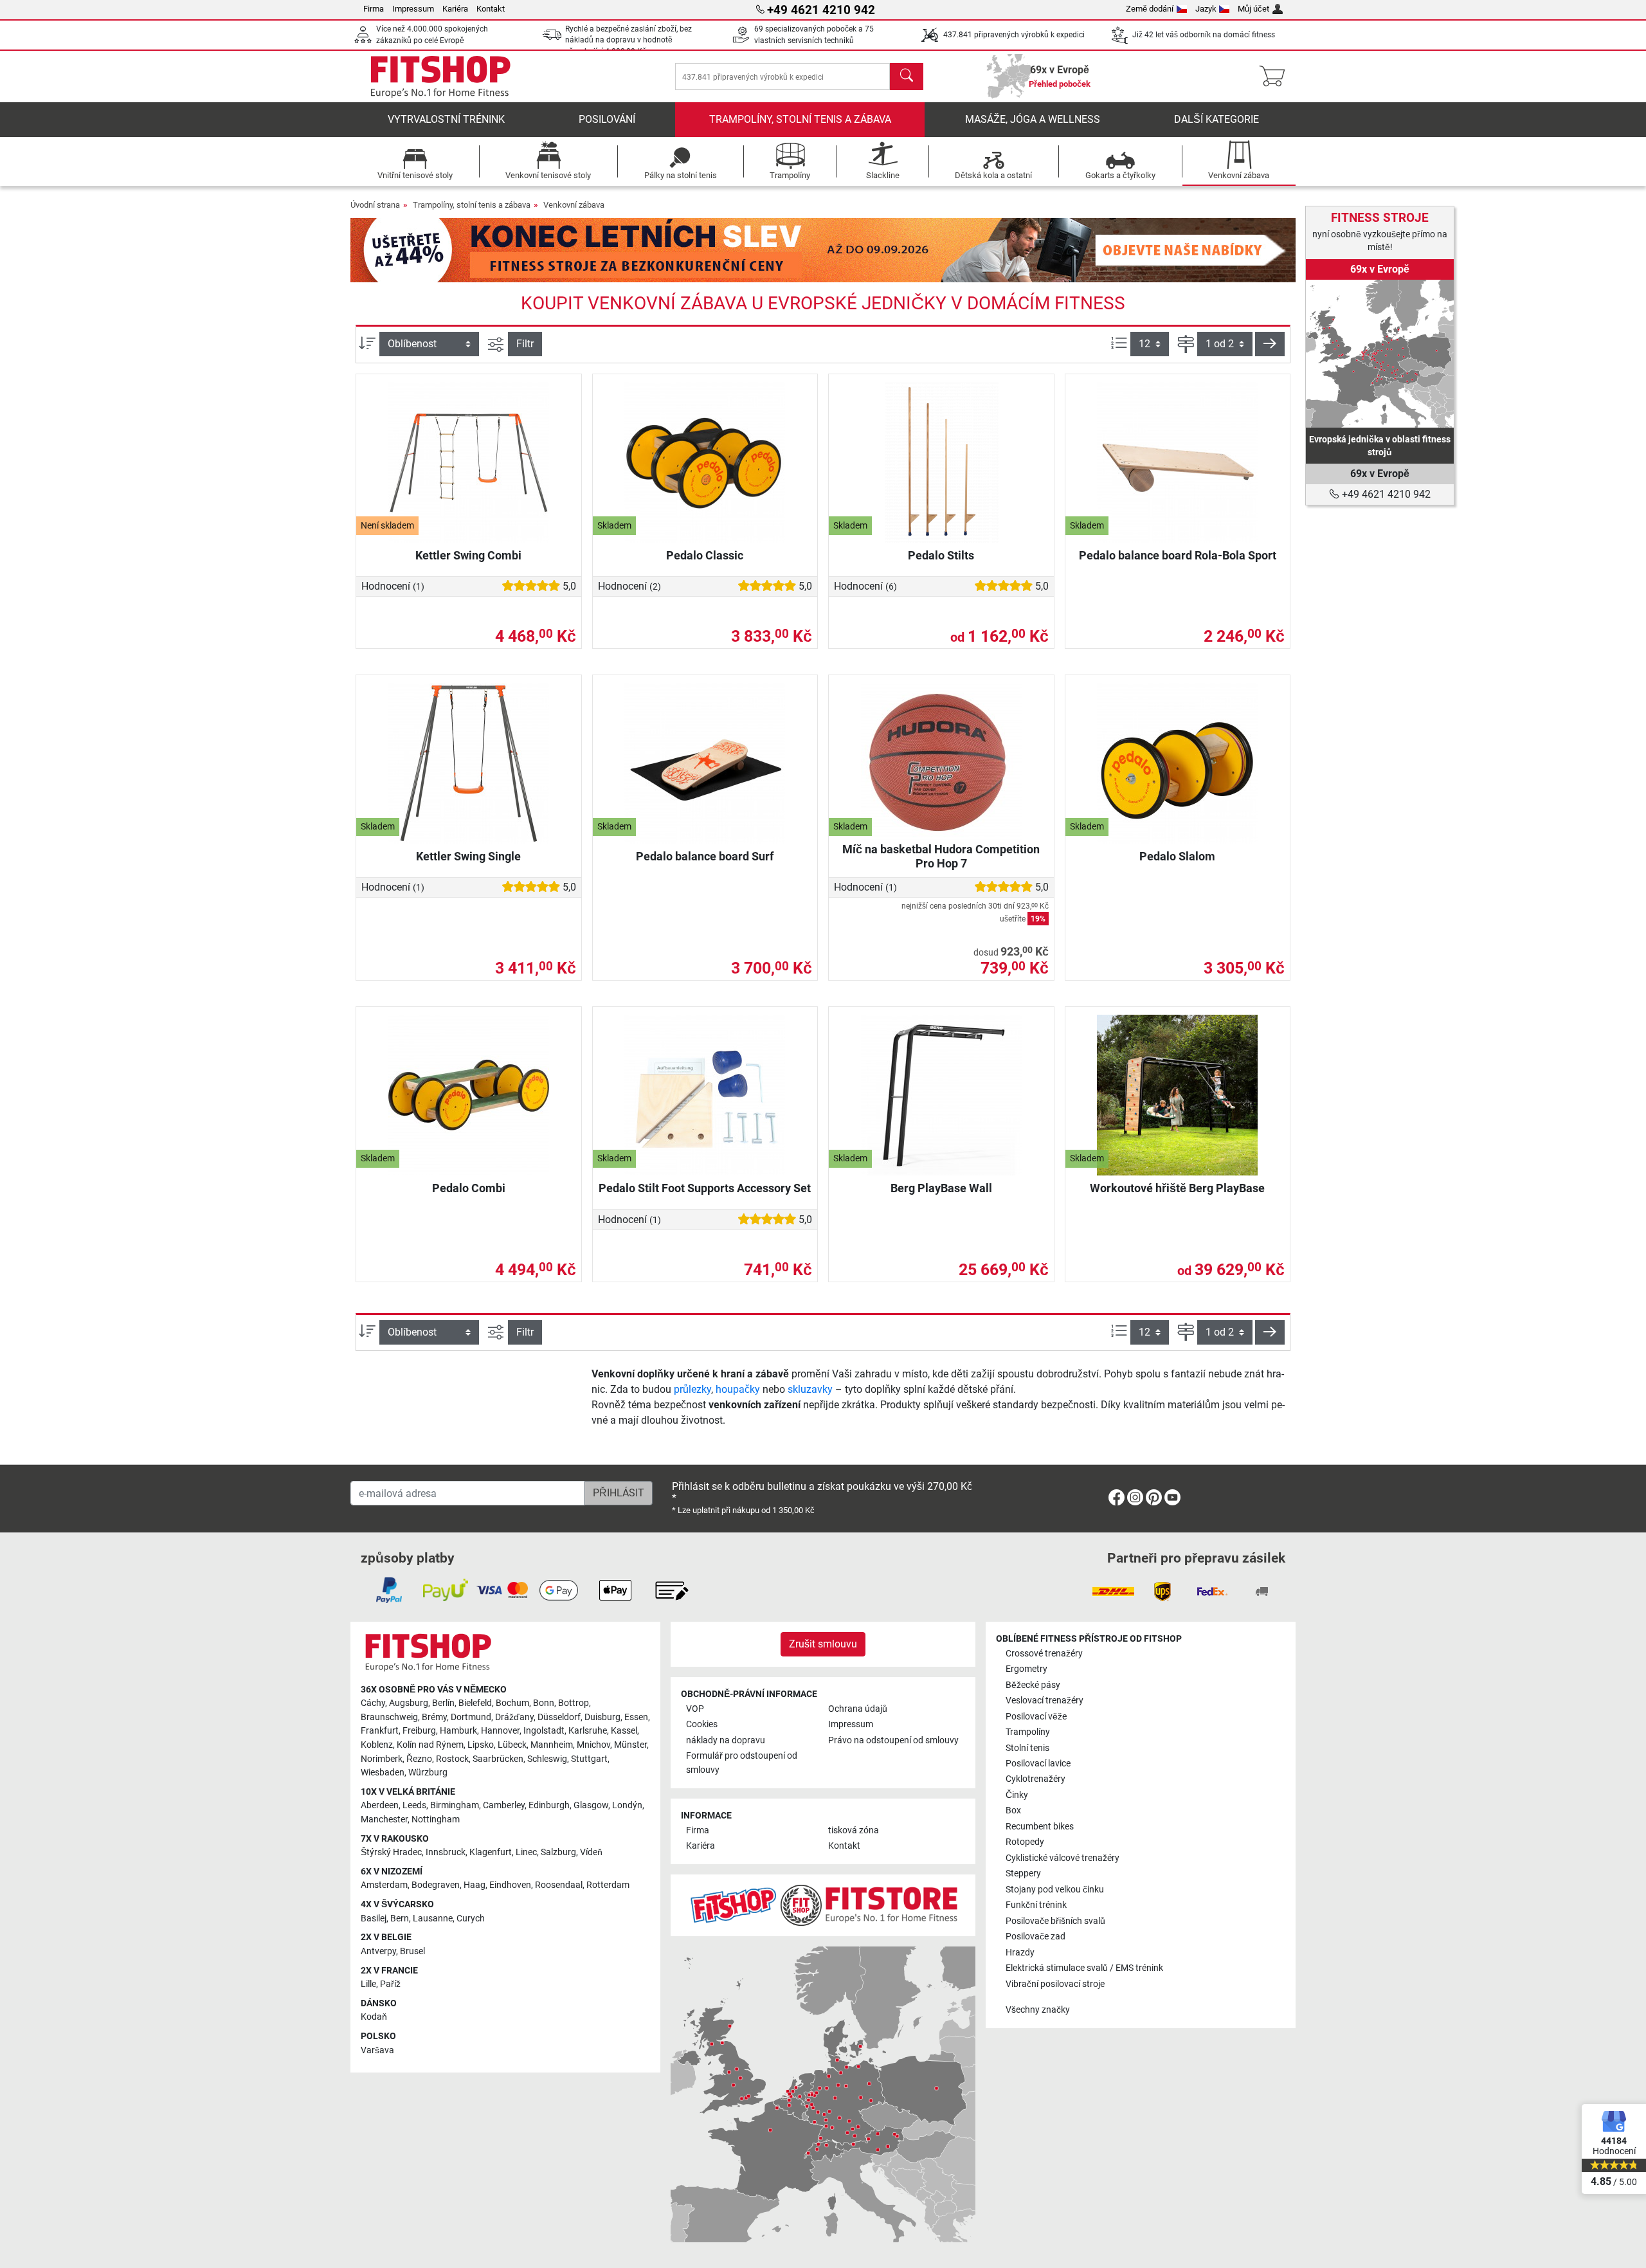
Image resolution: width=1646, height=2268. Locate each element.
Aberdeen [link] (380, 1805)
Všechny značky (1038, 2010)
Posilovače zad (1036, 1937)
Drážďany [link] (514, 1717)
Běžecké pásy (1033, 1685)
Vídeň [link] (591, 1852)
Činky (1017, 1795)
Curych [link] (471, 1919)
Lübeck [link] (512, 1745)
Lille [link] (368, 1984)
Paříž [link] (390, 1984)
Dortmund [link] (471, 1717)
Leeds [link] (414, 1805)
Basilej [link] (374, 1919)
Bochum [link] (512, 1703)
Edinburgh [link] (549, 1805)
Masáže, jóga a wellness (1033, 119)
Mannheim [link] (552, 1745)
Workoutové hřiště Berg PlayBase (1177, 1188)
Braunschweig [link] (389, 1717)
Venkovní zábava (574, 205)
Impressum (413, 9)
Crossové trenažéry (1044, 1654)
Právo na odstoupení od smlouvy (893, 1740)
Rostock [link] (452, 1759)
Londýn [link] (627, 1805)
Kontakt (491, 9)
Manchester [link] (384, 1819)
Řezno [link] (419, 1759)
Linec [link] (526, 1852)
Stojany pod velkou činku (1055, 1890)
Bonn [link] (544, 1703)
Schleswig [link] (547, 1759)
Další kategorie (1216, 119)
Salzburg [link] (558, 1852)
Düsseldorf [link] (559, 1717)
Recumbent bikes (1040, 1827)
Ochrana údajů (858, 1709)
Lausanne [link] (433, 1919)
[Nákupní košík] (1276, 77)
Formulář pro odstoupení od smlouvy (742, 1763)
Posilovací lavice (1038, 1764)
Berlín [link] (443, 1703)
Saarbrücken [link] (498, 1759)
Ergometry (1026, 1669)
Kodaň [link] (374, 2017)
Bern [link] (400, 1919)
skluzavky (810, 1389)
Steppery (1023, 1873)
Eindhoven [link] (510, 1885)
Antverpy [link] (378, 1951)
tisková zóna (854, 1830)
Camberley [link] (504, 1805)
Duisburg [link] (602, 1717)
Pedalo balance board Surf (705, 856)
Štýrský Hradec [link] (391, 1852)
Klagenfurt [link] (491, 1852)
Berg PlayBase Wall (941, 1188)
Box (1013, 1810)
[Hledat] (907, 77)
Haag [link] (475, 1885)
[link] (1380, 354)
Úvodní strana (375, 205)
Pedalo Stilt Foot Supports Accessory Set (705, 1188)
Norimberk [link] (382, 1759)
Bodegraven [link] (436, 1885)
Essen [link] (636, 1717)
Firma (374, 9)
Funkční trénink (1036, 1905)
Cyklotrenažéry (1036, 1779)
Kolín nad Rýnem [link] (430, 1745)
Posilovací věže (1036, 1717)
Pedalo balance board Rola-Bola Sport (1178, 555)
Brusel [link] (412, 1951)
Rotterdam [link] (608, 1885)
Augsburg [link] (409, 1703)
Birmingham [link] (455, 1805)
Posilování (607, 119)
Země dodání (1150, 9)
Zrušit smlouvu (823, 1644)
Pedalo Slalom (1177, 856)
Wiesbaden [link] (383, 1773)
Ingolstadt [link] (544, 1731)
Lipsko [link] (481, 1745)
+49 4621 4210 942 (1385, 494)
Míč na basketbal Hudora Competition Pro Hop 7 (941, 856)
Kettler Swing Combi (468, 555)
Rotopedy (1025, 1842)
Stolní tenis (1027, 1748)
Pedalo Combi (469, 1188)
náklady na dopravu (726, 1740)
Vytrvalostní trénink (446, 119)
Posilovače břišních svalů (1055, 1921)
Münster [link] (630, 1745)
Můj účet (1253, 9)
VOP (695, 1709)
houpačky (738, 1389)
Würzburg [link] (428, 1773)
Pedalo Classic (705, 555)
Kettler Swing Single (468, 856)
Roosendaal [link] (559, 1885)
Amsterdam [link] (384, 1885)
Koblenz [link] (377, 1745)
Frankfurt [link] (380, 1731)
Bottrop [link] (574, 1703)
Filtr (525, 344)
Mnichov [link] (593, 1745)
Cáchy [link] (373, 1703)
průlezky (692, 1389)
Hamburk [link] (458, 1731)
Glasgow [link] (591, 1805)
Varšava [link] (377, 2050)
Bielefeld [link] (475, 1703)
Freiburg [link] (419, 1731)
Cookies (702, 1724)
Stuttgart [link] (589, 1759)
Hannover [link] (500, 1731)
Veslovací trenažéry (1045, 1701)
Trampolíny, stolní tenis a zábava (800, 119)
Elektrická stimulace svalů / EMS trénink (1084, 1968)
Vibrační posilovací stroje (1055, 1984)
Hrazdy (1020, 1953)
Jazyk (1206, 9)
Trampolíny (1028, 1732)
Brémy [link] (434, 1717)
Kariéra (455, 9)
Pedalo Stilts (941, 555)
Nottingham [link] (436, 1819)
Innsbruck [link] (446, 1852)
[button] (1270, 344)
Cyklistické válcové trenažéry (1063, 1858)
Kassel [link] (624, 1731)
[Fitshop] (440, 76)
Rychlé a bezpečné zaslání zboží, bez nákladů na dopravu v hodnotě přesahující (629, 40)
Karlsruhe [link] (588, 1731)
